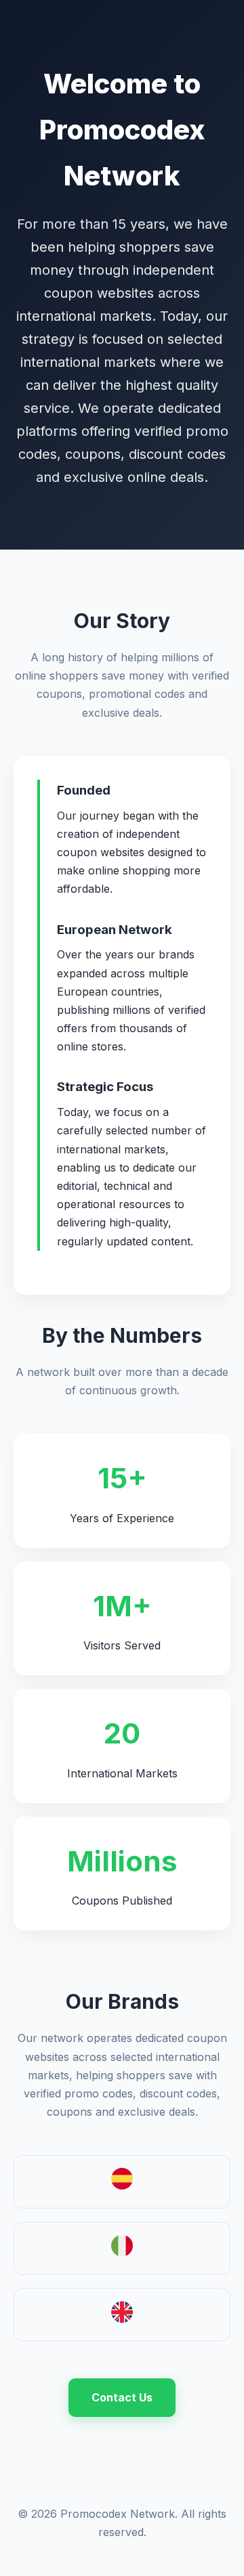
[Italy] (122, 2252)
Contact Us (122, 2397)
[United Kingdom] (122, 2319)
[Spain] (122, 2185)
